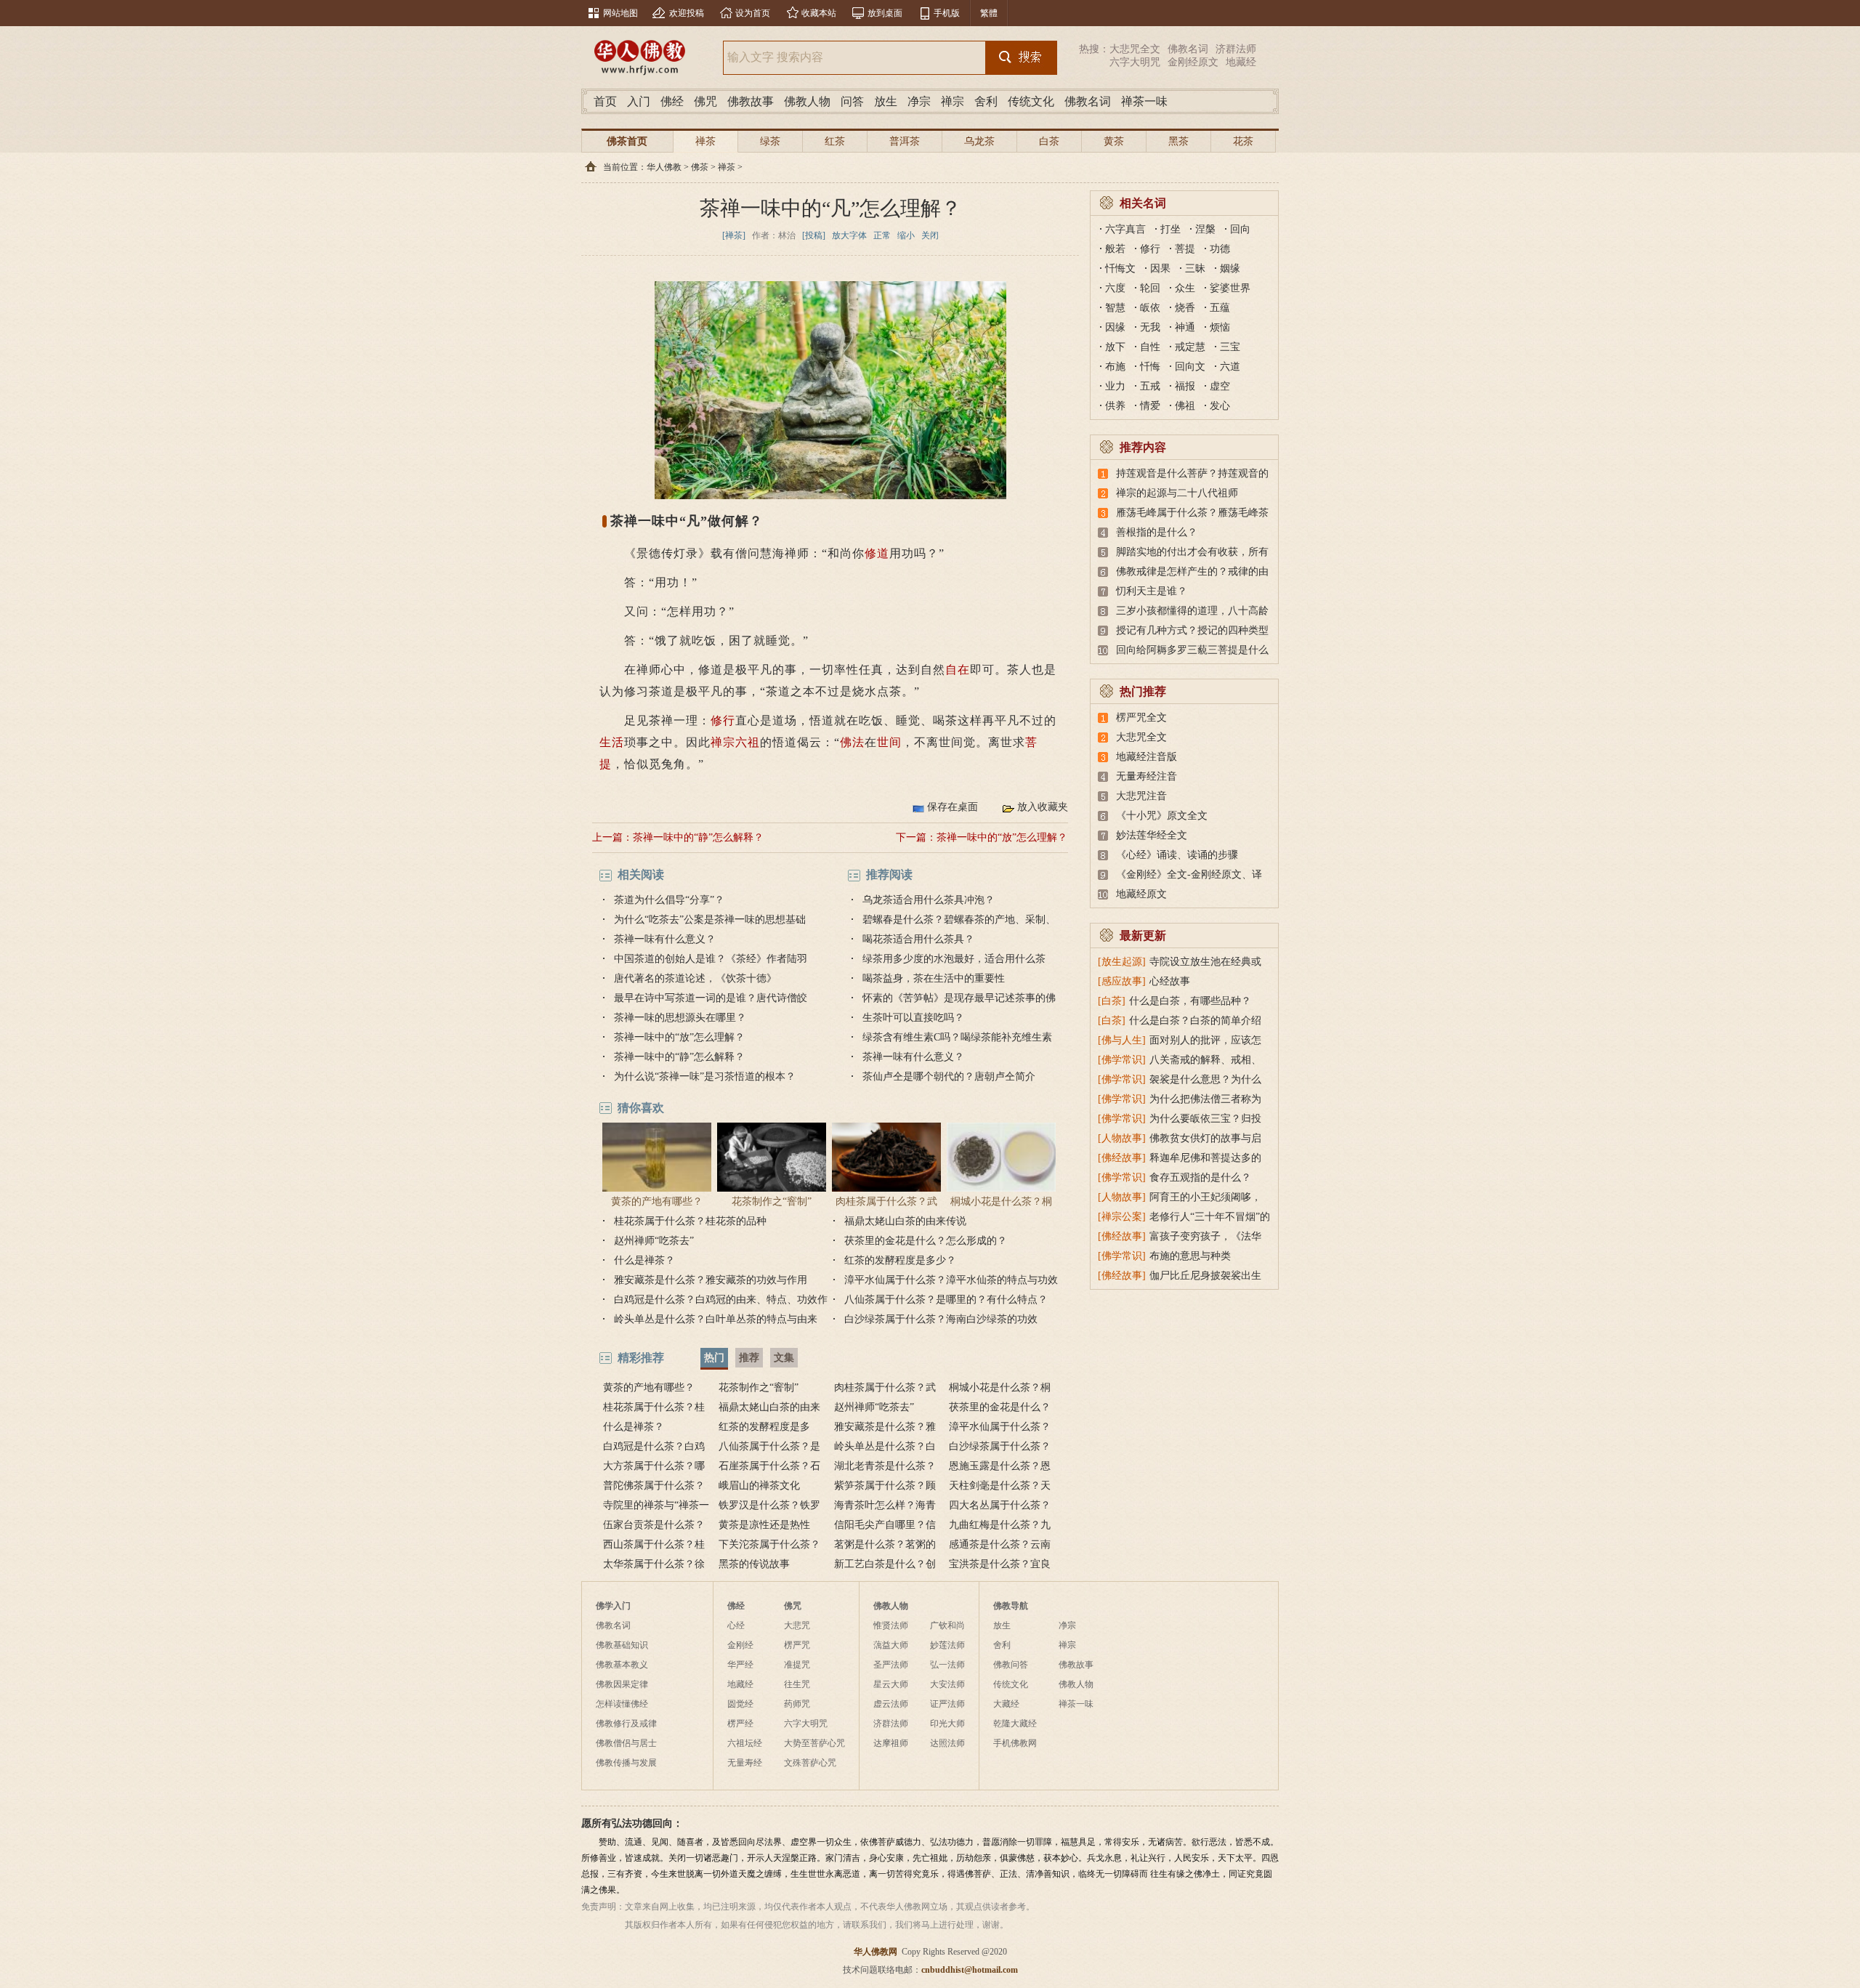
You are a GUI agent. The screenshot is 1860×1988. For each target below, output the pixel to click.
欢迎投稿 (687, 13)
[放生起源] (1122, 962)
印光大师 (947, 1724)
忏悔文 (1120, 268)
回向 (1240, 229)
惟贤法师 (891, 1625)
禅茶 (705, 141)
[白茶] (1112, 1001)
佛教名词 (1188, 49)
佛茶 (700, 167)
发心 (1220, 406)
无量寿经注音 (1147, 776)
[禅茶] (734, 235)
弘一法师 (947, 1665)
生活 (612, 742)
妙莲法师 (947, 1645)
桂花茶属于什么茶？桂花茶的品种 (690, 1221)
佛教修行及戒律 (626, 1724)
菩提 (1185, 249)
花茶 (1243, 141)
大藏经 (1006, 1704)
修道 (877, 553)
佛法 (852, 742)
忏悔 (1150, 367)
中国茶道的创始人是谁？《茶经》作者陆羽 (711, 959)
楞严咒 (797, 1645)
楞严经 (740, 1724)
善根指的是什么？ (1157, 532)
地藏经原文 (1141, 894)
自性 (1150, 347)
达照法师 (947, 1743)
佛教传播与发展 (626, 1763)
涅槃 (1205, 229)
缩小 (906, 235)
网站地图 (620, 13)
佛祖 (1185, 406)
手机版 (947, 13)
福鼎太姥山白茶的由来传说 (905, 1221)
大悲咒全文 (1135, 49)
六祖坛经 (745, 1743)
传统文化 (1031, 101)
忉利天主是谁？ (1152, 591)
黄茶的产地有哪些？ (657, 1201)
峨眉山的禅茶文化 (759, 1486)
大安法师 (947, 1684)
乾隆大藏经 (1015, 1724)
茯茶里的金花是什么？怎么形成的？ (926, 1241)
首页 (605, 101)
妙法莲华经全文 (1152, 835)
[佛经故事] (1122, 1158)
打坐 (1170, 229)
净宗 (919, 101)
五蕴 (1220, 308)
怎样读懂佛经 (622, 1704)
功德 (1220, 249)
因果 (1160, 268)
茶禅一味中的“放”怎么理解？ (1002, 837)
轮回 (1150, 288)
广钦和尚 (947, 1625)
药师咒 (797, 1704)
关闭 (930, 235)
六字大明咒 (1135, 62)
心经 (736, 1625)
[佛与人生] (1122, 1040)
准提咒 (797, 1665)
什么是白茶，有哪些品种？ (1190, 1001)
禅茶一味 (1144, 101)
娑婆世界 (1230, 288)
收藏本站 (819, 13)
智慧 (1115, 308)
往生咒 (797, 1684)
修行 (723, 720)
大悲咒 (797, 1625)
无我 (1150, 327)
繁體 (989, 13)
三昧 (1195, 268)
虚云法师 (891, 1704)
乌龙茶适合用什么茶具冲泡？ (929, 900)
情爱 (1150, 406)
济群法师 (1236, 49)
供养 (1115, 406)
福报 (1185, 386)
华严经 (740, 1665)
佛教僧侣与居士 (626, 1743)
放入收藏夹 (1043, 807)
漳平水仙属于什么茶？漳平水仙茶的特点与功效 (951, 1280)
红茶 (835, 141)
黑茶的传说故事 (754, 1564)
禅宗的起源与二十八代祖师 (1177, 493)
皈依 (1150, 308)
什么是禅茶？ (644, 1260)
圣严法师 (891, 1665)
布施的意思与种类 (1190, 1256)
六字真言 (1125, 229)
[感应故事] (1122, 981)
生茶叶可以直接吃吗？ (913, 1018)
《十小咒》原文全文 (1162, 816)
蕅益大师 (891, 1645)
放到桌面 (885, 13)
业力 (1115, 386)
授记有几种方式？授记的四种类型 (1192, 630)
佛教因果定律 (622, 1684)
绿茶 (770, 141)
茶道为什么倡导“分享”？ (669, 900)
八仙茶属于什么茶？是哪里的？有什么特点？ (946, 1300)
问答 (852, 101)
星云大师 (891, 1684)
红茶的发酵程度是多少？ (900, 1260)
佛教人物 (807, 101)
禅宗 (953, 101)
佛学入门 (613, 1606)
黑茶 (1178, 141)
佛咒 (705, 101)
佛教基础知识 (622, 1645)
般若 (1115, 249)
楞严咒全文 (1141, 718)
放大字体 (849, 235)
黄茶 (1114, 141)
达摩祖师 (891, 1743)
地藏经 (1241, 62)
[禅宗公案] (1122, 1217)
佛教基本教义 (622, 1665)
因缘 (1115, 327)
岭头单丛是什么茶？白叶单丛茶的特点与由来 (716, 1319)
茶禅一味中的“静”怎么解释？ (698, 837)
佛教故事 (751, 101)
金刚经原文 (1193, 62)
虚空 (1220, 386)
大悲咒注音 (1141, 796)
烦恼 (1220, 327)
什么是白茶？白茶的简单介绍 (1195, 1021)
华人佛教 (664, 167)
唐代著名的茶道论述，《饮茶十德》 (695, 978)
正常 (882, 235)
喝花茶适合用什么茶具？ (918, 939)
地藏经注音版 (1147, 757)
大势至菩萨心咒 (814, 1743)
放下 (1115, 347)
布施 (1115, 367)
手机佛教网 (1015, 1743)
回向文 (1190, 367)
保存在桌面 (953, 807)
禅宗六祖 (735, 742)
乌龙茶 (979, 141)
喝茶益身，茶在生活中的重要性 (934, 978)
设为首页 (753, 13)
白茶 (1049, 141)
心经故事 (1170, 981)
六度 (1115, 288)
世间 (889, 742)
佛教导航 (1011, 1606)
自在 (958, 670)
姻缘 (1230, 268)
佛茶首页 (627, 141)
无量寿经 (745, 1763)
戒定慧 (1190, 347)
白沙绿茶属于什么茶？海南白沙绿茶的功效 (941, 1319)
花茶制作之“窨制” (772, 1201)
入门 (639, 101)
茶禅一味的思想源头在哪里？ (680, 1018)
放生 (886, 101)
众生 (1185, 288)
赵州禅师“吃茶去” (654, 1241)
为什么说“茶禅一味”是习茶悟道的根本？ (705, 1076)
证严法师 (947, 1704)
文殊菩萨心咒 (810, 1763)
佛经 (672, 101)
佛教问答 (1011, 1665)
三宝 (1230, 347)
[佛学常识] (1122, 1060)
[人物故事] (1122, 1138)
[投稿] (814, 235)
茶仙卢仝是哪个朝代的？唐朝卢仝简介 (949, 1076)
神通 (1185, 327)
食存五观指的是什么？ (1200, 1177)
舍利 (986, 101)
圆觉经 (740, 1704)
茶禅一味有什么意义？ (665, 939)
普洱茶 (905, 141)
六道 (1230, 367)
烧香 (1185, 308)
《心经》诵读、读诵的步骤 (1177, 855)
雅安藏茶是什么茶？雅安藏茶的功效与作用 (711, 1280)
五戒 (1150, 386)
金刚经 (740, 1645)
